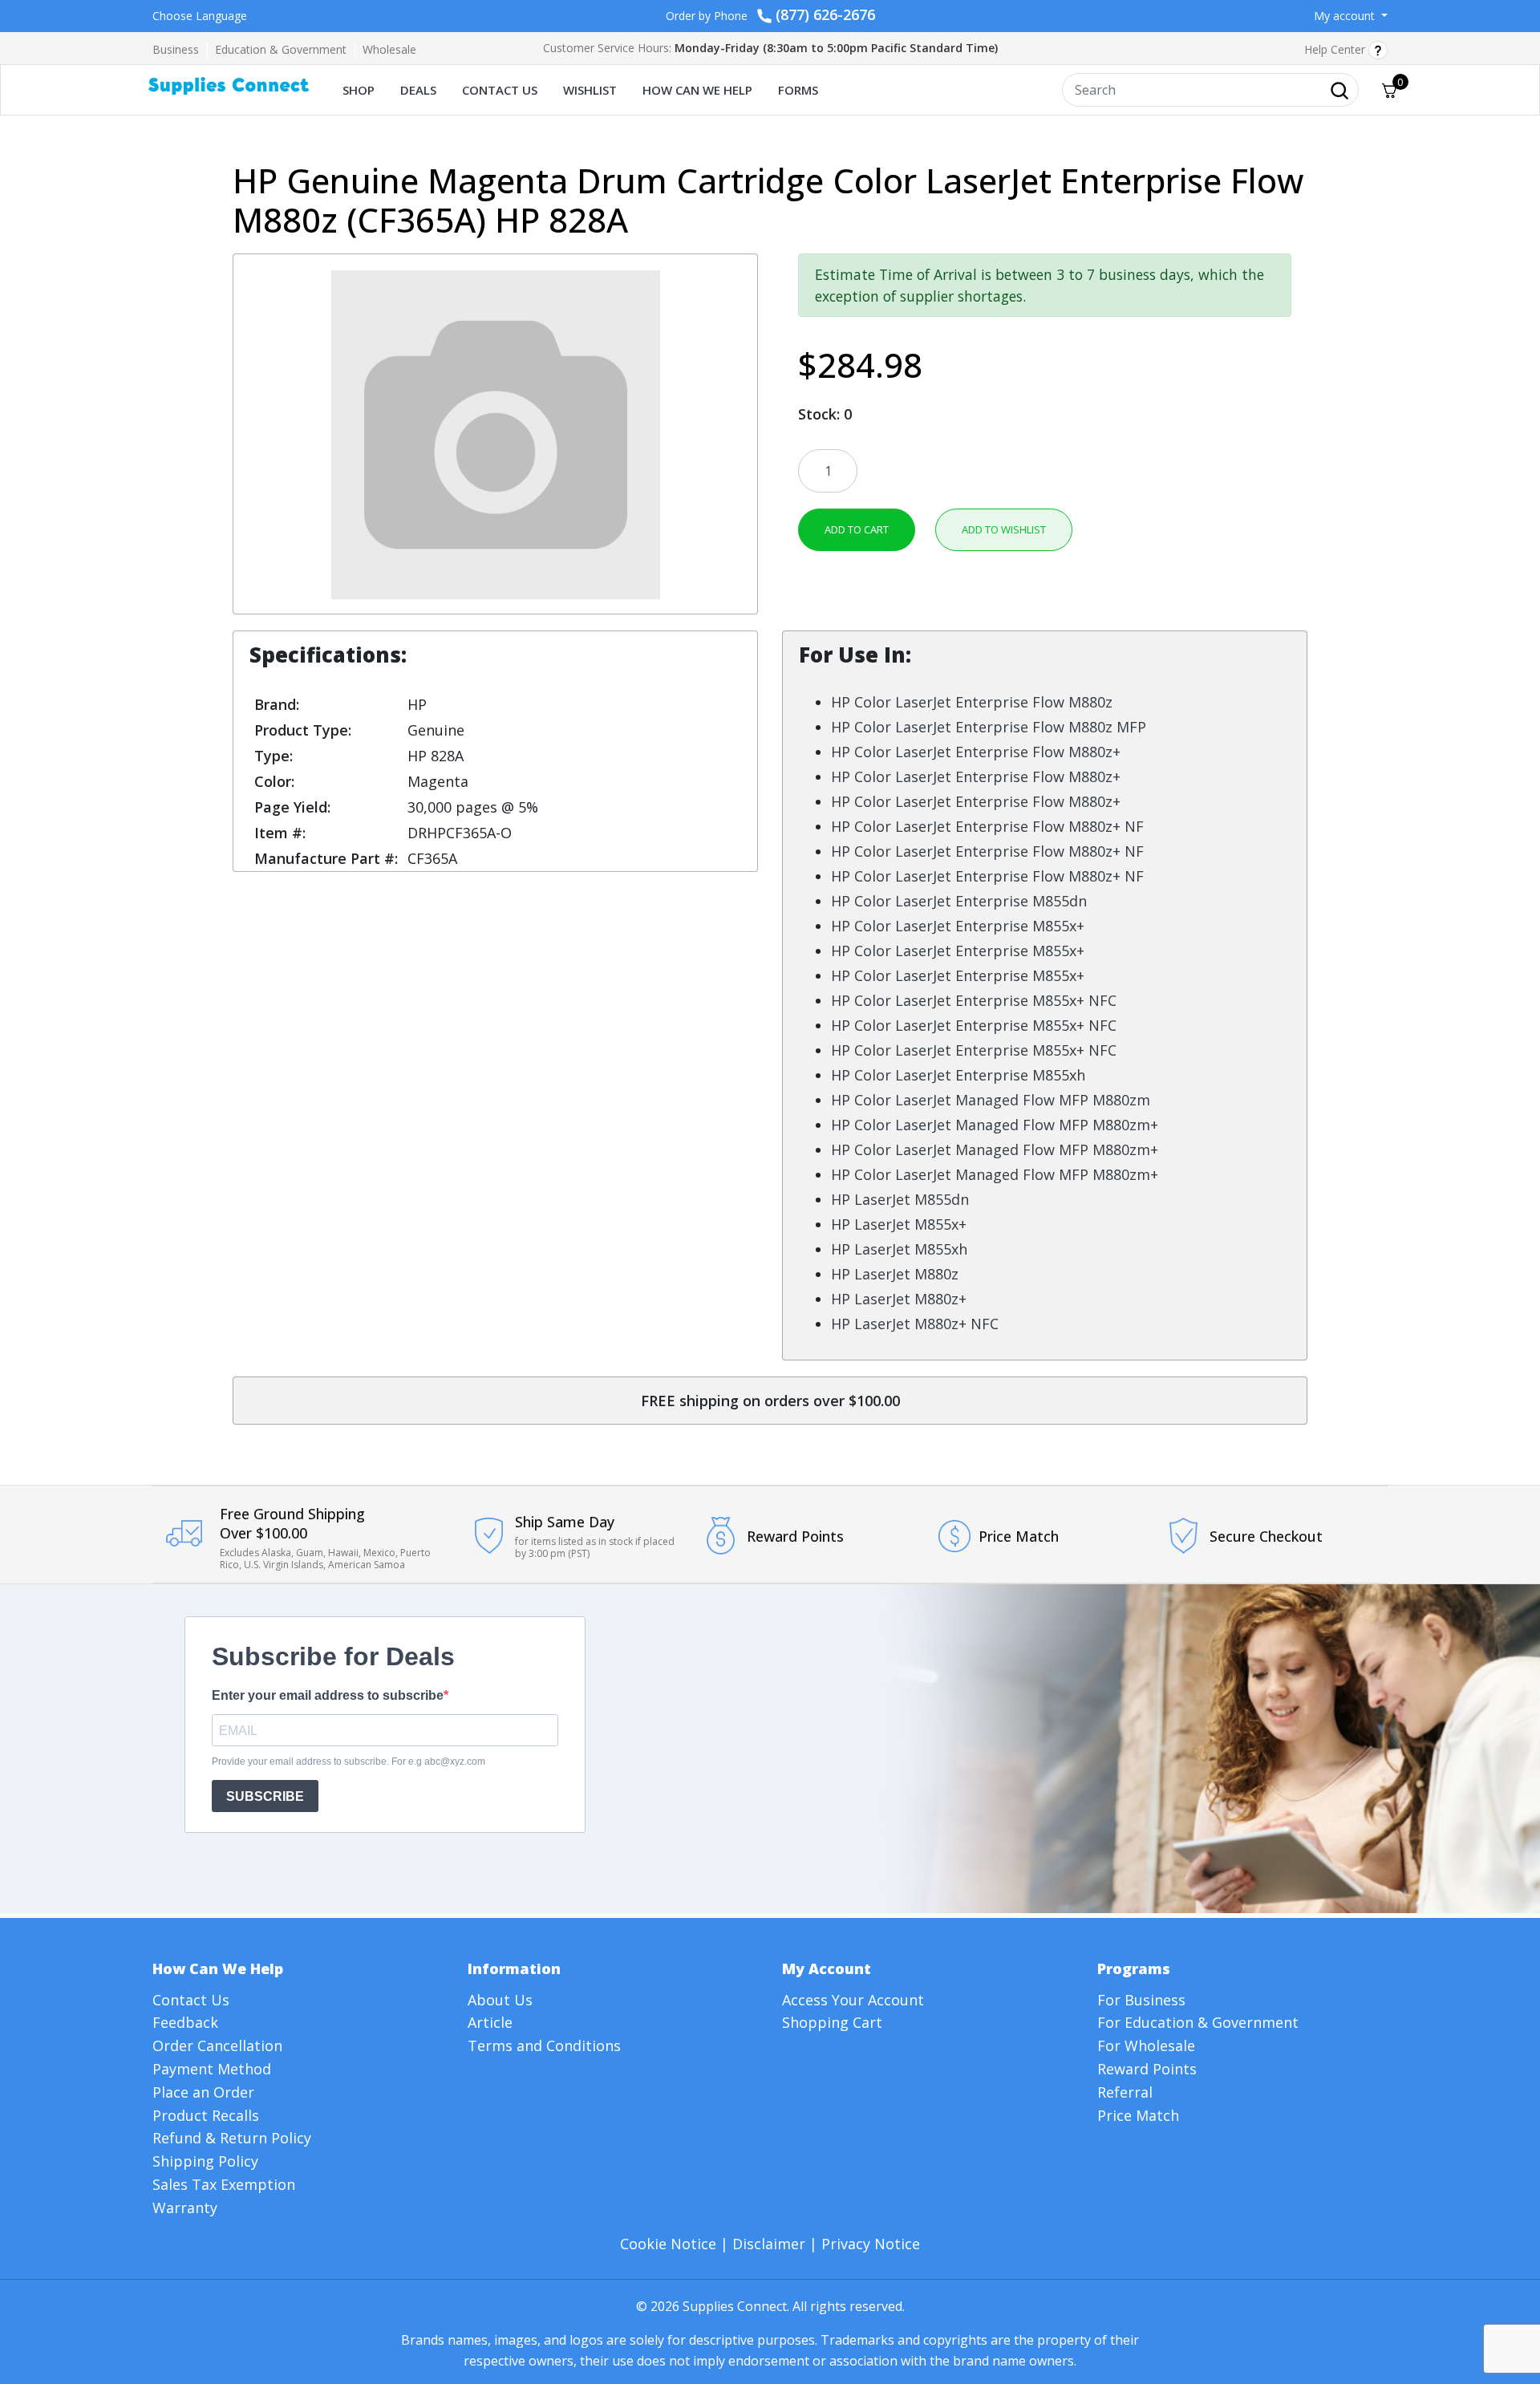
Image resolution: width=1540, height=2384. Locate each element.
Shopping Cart (832, 2022)
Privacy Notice (871, 2244)
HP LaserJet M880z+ (899, 1299)
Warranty (185, 2208)
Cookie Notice (668, 2244)
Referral (1125, 2092)
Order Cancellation (217, 2045)
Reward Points (1147, 2069)
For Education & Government (1198, 2022)
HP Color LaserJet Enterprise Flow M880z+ (976, 752)
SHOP (359, 90)
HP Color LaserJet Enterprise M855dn (959, 901)
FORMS (798, 90)
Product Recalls (206, 2115)
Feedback (185, 2022)
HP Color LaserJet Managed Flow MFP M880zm (991, 1100)
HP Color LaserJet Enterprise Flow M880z (972, 702)
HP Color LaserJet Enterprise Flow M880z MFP (989, 727)
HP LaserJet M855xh (899, 1249)
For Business (1141, 2000)
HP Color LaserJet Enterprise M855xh (958, 1075)
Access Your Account (853, 2000)
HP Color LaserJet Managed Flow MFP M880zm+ (995, 1125)
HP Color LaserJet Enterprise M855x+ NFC (974, 1000)
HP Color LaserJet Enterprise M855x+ (958, 926)
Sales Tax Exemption (224, 2184)
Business (176, 49)
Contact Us (191, 2000)
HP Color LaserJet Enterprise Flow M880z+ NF (987, 826)
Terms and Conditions (544, 2045)
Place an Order (203, 2092)
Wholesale (389, 49)
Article (490, 2022)
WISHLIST (590, 90)
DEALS (418, 90)
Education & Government (281, 49)
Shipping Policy (205, 2161)
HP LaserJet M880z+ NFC (915, 1324)
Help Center (1336, 49)
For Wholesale (1146, 2045)
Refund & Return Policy (232, 2138)
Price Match (1138, 2115)
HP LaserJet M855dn (900, 1199)
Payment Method (212, 2069)
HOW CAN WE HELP (697, 90)
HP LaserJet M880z (895, 1274)
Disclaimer (769, 2244)
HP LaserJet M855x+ (899, 1224)
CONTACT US (500, 90)
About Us (500, 2000)
